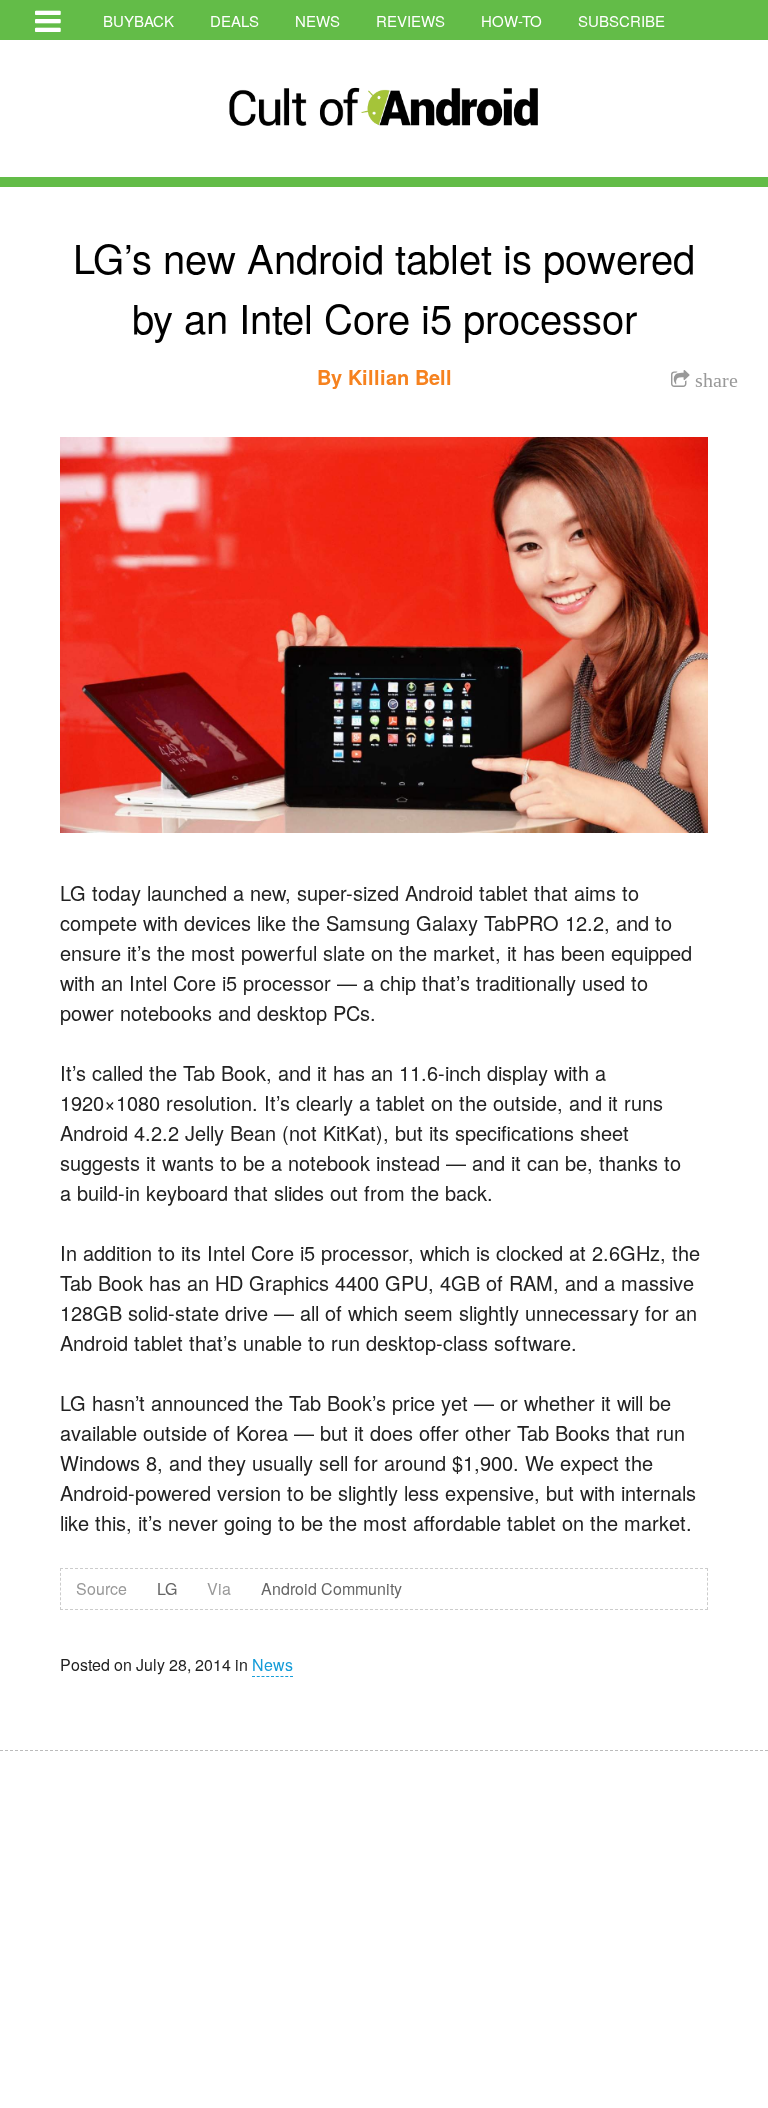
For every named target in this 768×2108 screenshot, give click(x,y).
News (317, 20)
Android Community (331, 1588)
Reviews (410, 20)
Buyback (138, 20)
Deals (234, 20)
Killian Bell (400, 376)
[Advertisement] (190, 1916)
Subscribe (621, 20)
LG (167, 1588)
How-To (511, 20)
